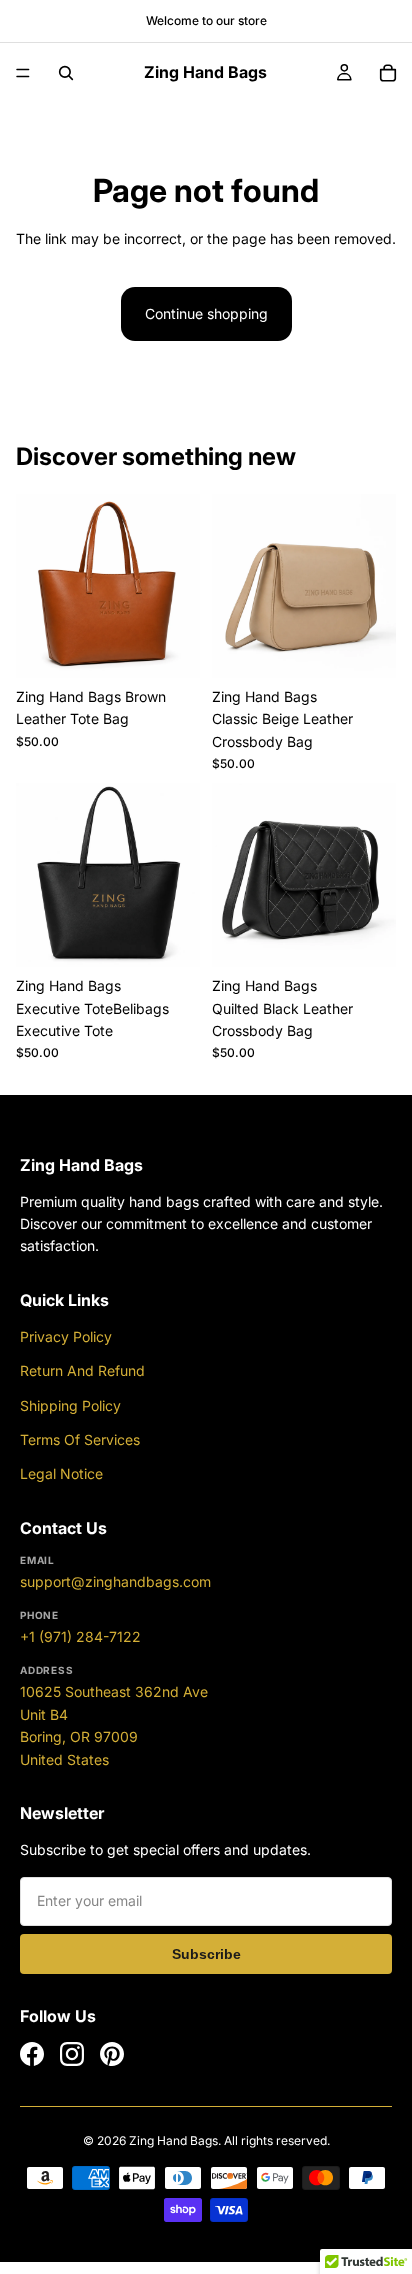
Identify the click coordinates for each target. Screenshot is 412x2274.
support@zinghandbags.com (115, 1581)
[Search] (66, 73)
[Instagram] (72, 2054)
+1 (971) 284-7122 (80, 1636)
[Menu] (23, 73)
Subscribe (206, 1954)
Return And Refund (82, 1370)
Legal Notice (61, 1473)
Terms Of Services (80, 1439)
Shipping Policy (70, 1405)
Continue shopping (206, 313)
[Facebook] (32, 2054)
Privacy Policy (66, 1336)
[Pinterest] (112, 2054)
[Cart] (388, 73)
